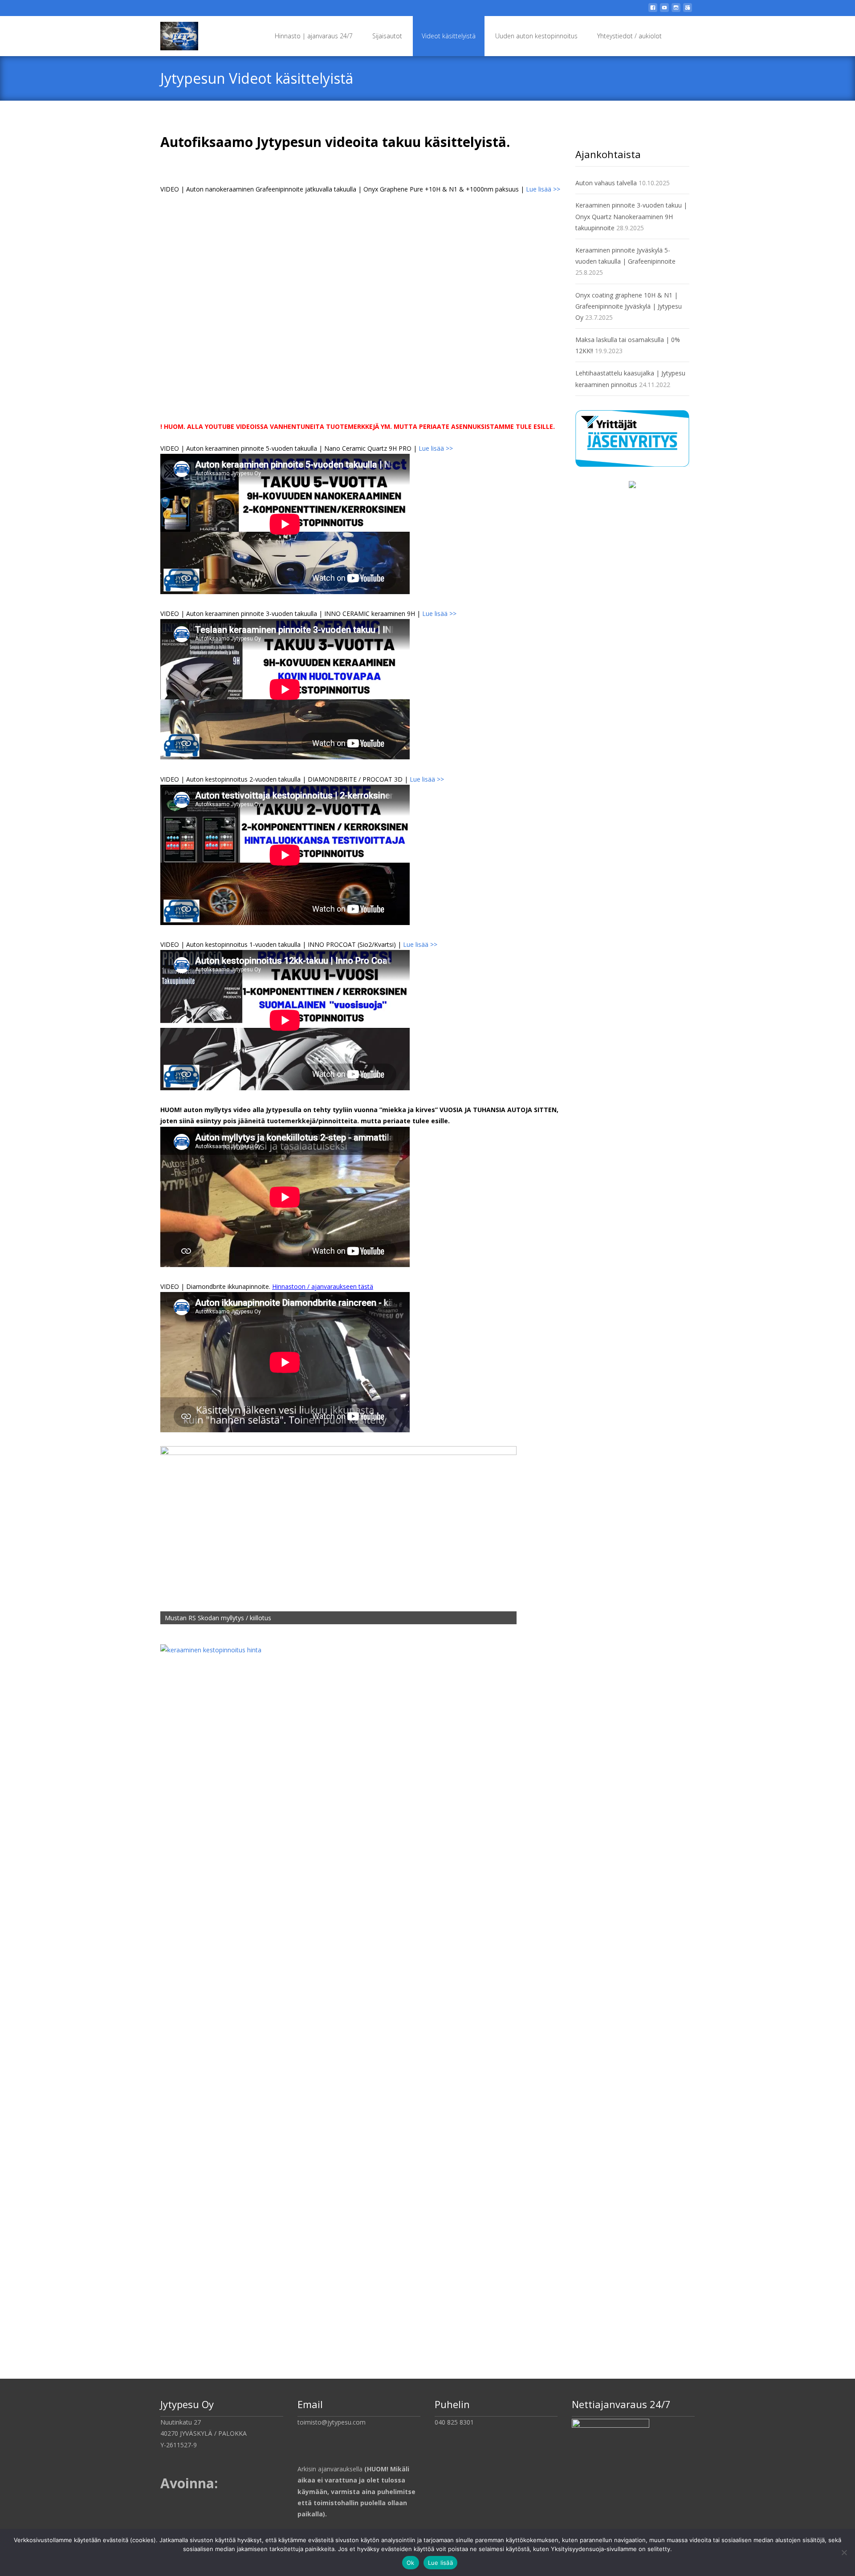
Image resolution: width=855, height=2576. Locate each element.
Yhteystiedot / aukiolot (629, 36)
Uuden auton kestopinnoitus (536, 36)
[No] (844, 2552)
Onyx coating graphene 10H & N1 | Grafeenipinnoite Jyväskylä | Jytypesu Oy (629, 306)
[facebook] (653, 11)
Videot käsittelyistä (449, 36)
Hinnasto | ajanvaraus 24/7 (314, 36)
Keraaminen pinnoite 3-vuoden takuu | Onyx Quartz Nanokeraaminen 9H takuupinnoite (631, 216)
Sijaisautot (387, 36)
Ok (411, 2563)
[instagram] (676, 11)
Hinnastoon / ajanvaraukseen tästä (323, 1286)
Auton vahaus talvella (606, 183)
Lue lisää (440, 2563)
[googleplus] (688, 11)
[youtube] (664, 11)
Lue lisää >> (543, 189)
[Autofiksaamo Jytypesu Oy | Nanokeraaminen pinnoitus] (172, 34)
